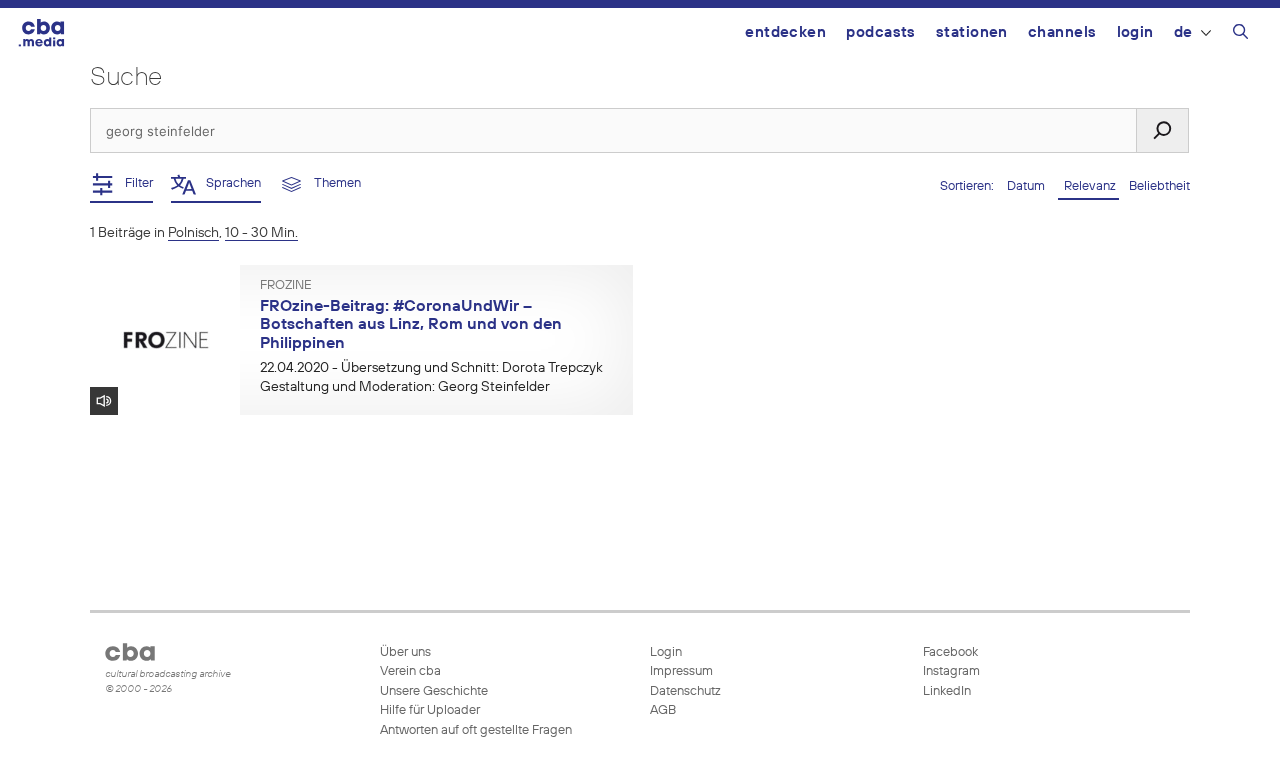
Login (1135, 32)
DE (1183, 32)
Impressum (681, 671)
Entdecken (785, 32)
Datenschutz (685, 691)
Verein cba (410, 671)
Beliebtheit (1159, 186)
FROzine (286, 286)
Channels (1062, 32)
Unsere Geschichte (434, 691)
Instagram (950, 671)
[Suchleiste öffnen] (1240, 35)
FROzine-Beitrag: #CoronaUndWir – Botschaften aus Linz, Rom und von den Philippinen (411, 325)
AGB (663, 710)
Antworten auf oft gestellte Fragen (476, 730)
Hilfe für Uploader (430, 710)
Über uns (405, 652)
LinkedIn (945, 691)
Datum (1027, 186)
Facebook (949, 652)
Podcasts (881, 32)
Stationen (972, 32)
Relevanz (1088, 186)
